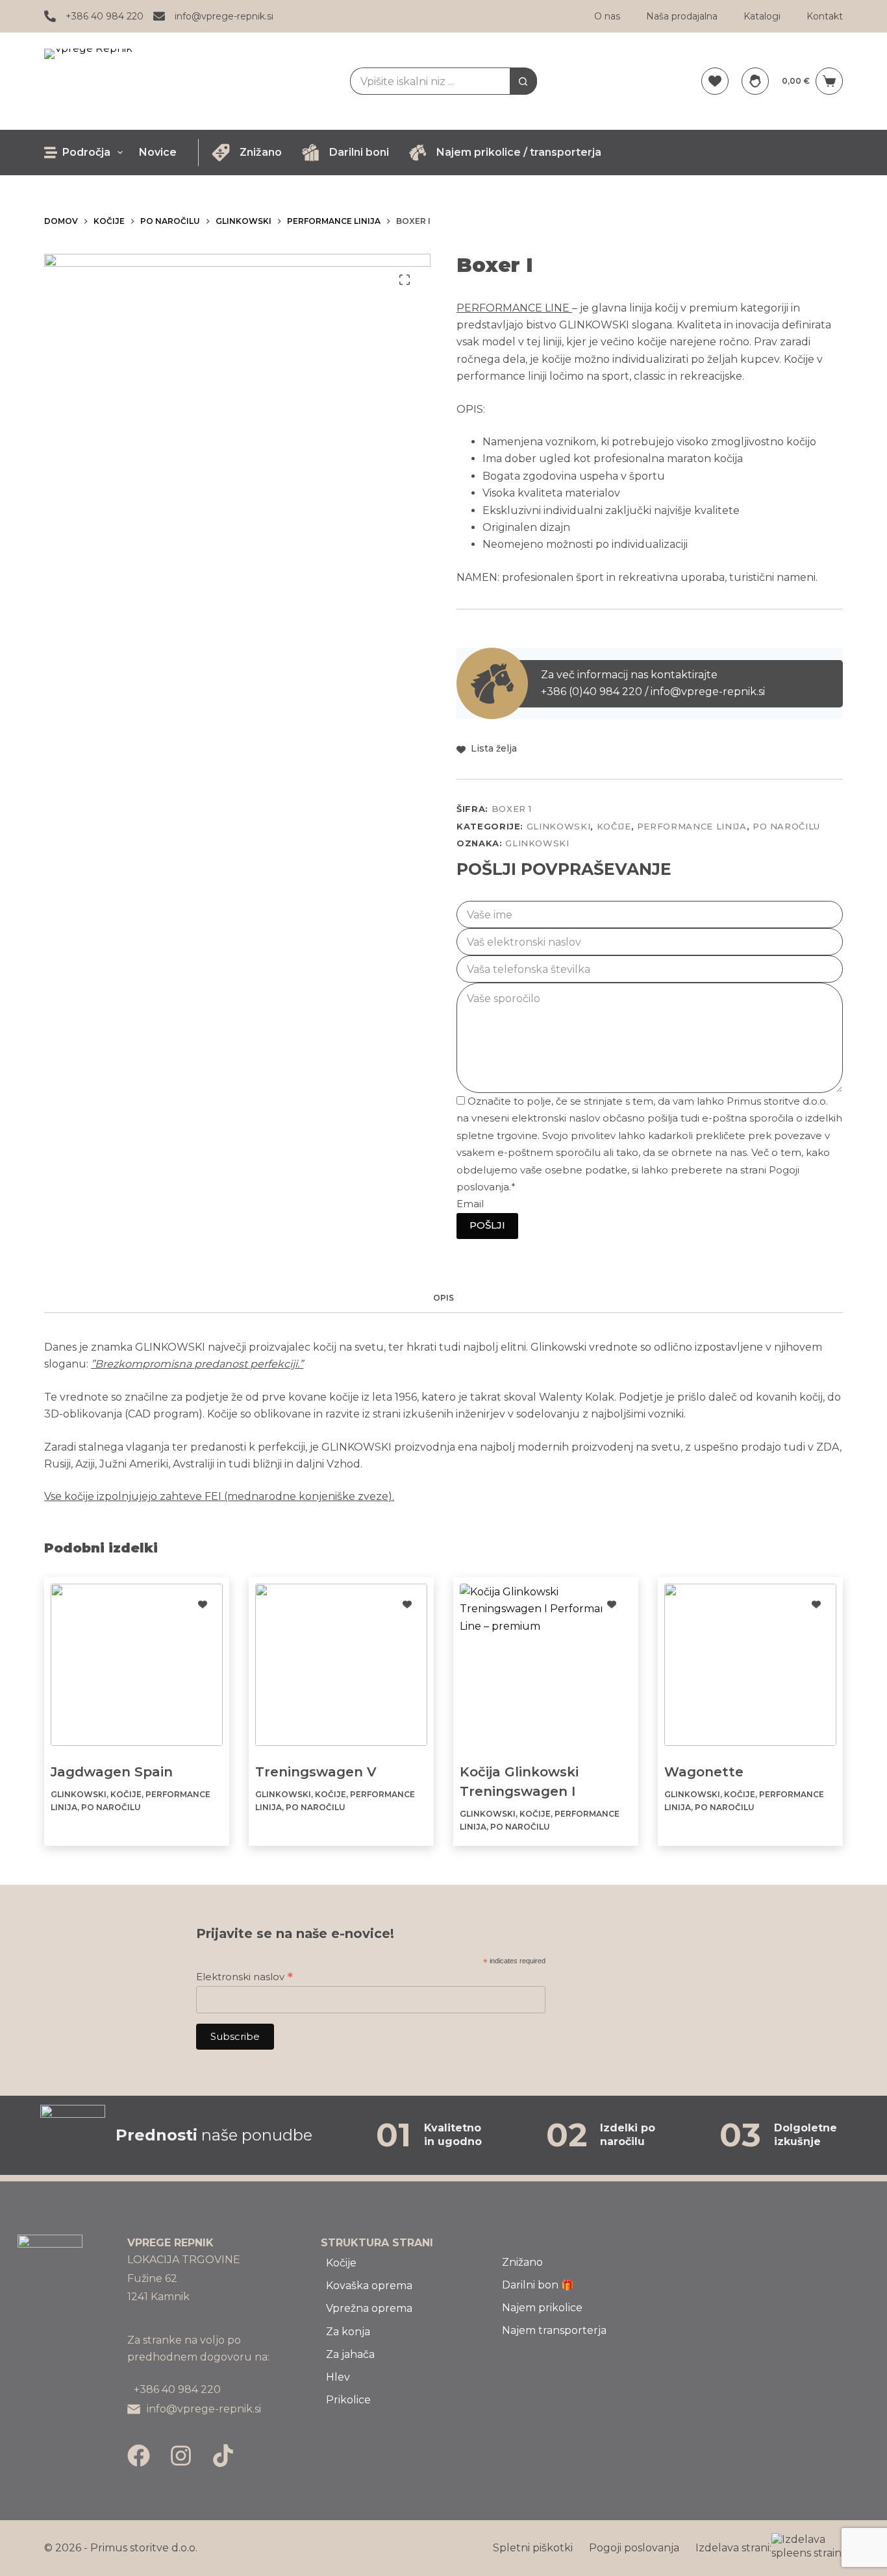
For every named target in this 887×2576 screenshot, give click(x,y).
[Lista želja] (715, 81)
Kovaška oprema (369, 2286)
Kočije (614, 826)
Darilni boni (359, 152)
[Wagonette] (750, 1665)
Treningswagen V (316, 1772)
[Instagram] (181, 2456)
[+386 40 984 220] (50, 16)
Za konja (348, 2332)
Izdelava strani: (733, 2548)
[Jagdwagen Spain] (137, 1665)
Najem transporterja (554, 2330)
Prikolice (348, 2400)
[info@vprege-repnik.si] (159, 16)
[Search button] (523, 81)
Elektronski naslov (244, 1977)
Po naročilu (786, 826)
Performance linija (692, 826)
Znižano (261, 152)
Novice (158, 152)
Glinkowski (559, 826)
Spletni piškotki (533, 2548)
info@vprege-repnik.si (224, 16)
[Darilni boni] (310, 153)
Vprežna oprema (369, 2308)
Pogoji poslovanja (634, 2548)
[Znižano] (221, 153)
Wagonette (704, 1772)
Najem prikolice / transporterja (519, 152)
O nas (607, 16)
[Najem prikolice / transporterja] (418, 153)
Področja (86, 152)
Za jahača (350, 2354)
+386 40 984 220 (105, 16)
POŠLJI (487, 1225)
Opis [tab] (443, 1298)
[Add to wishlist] (203, 1604)
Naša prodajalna (682, 16)
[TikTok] (223, 2456)
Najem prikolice (542, 2308)
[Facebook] (139, 2456)
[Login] (755, 81)
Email (470, 1204)
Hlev (338, 2377)
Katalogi (762, 16)
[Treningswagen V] (341, 1665)
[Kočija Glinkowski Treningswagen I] (546, 1665)
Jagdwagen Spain (112, 1772)
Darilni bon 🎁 (538, 2285)
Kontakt (825, 16)
